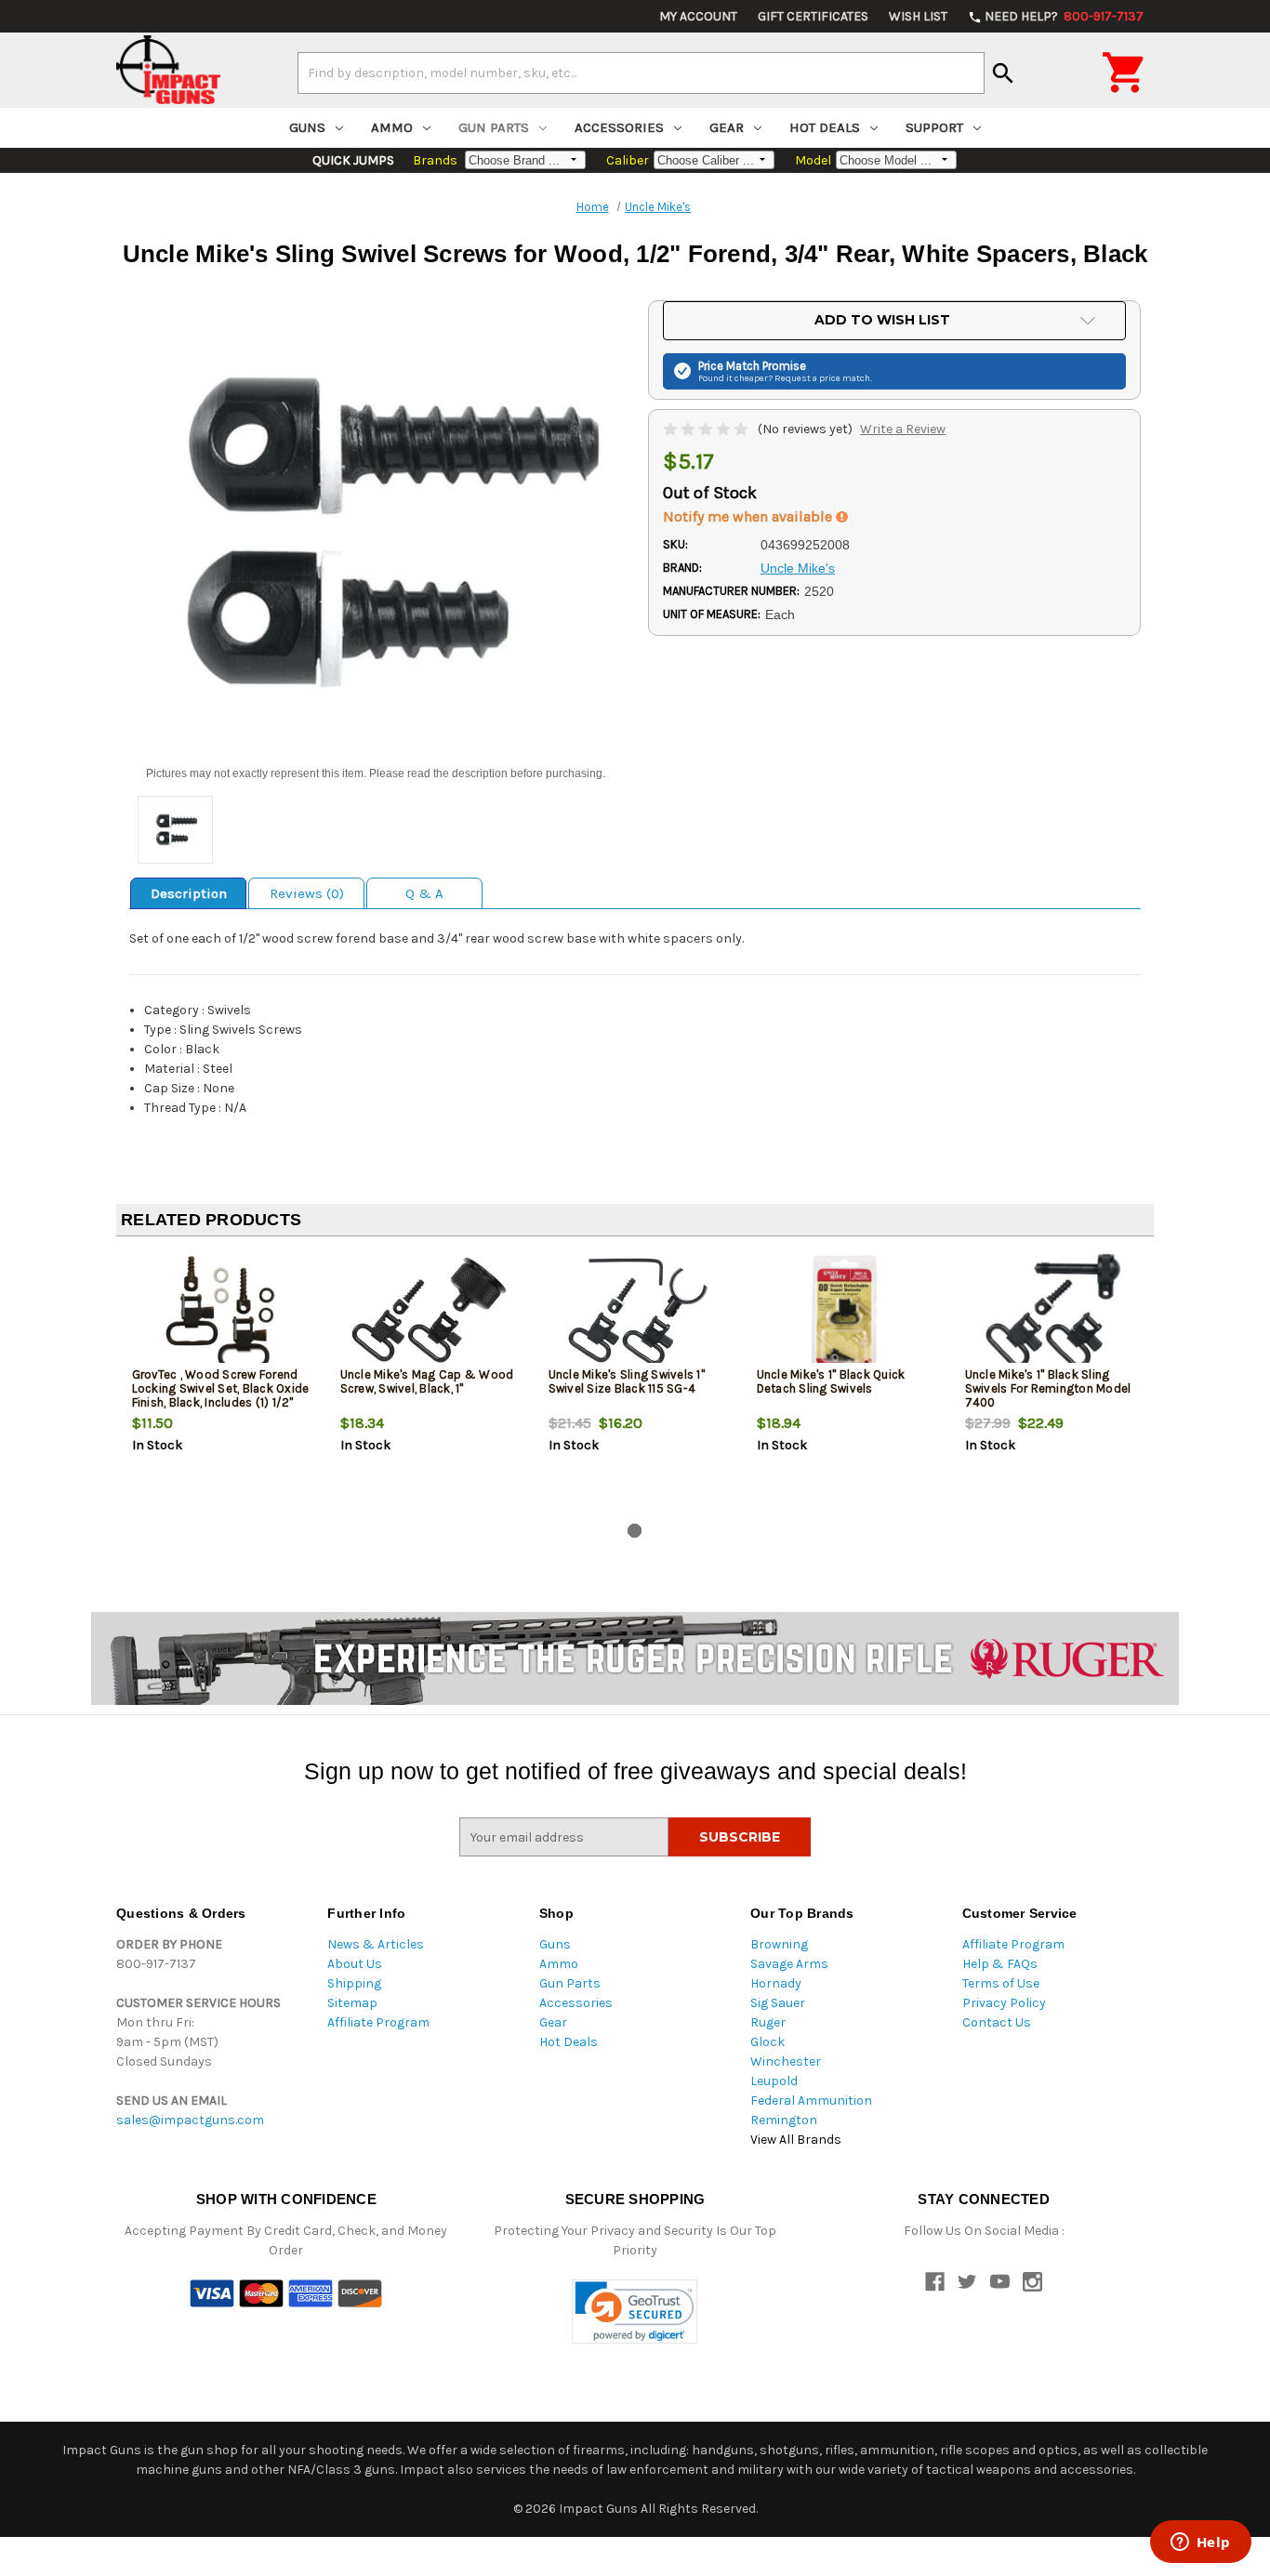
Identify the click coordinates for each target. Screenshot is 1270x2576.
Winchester (786, 2061)
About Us (355, 1964)
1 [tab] (635, 1531)
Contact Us (997, 2022)
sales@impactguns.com (190, 2120)
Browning (779, 1944)
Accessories (619, 127)
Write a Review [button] (903, 429)
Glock (767, 2042)
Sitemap (352, 2003)
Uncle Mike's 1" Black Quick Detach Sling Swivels (831, 1381)
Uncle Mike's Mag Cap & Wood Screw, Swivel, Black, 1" (427, 1381)
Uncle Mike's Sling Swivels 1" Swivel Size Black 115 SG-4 (627, 1381)
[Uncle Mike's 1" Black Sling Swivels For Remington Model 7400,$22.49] (1054, 1312)
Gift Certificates (813, 16)
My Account (698, 16)
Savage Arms (789, 1964)
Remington (784, 2120)
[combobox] (641, 73)
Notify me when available (749, 516)
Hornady (776, 1983)
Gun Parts (494, 127)
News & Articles (376, 1944)
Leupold (774, 2081)
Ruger (768, 2022)
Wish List (918, 16)
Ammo (392, 127)
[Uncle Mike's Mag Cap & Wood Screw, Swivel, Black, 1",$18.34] (429, 1312)
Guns (307, 127)
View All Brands (796, 2140)
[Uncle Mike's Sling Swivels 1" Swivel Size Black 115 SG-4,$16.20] (637, 1312)
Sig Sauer (778, 2003)
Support (934, 127)
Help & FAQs (1000, 1964)
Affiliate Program (378, 2022)
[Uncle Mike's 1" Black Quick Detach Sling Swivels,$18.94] (846, 1312)
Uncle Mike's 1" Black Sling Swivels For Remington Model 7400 (1048, 1388)
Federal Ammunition (811, 2100)
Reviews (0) (307, 893)
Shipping (354, 1983)
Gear (727, 127)
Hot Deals (825, 127)
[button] (635, 2312)
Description (189, 893)
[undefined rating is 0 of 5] (707, 429)
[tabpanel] (220, 1383)
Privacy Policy (1004, 2003)
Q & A (424, 893)
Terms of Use (1001, 1983)
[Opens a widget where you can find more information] (1200, 2543)
